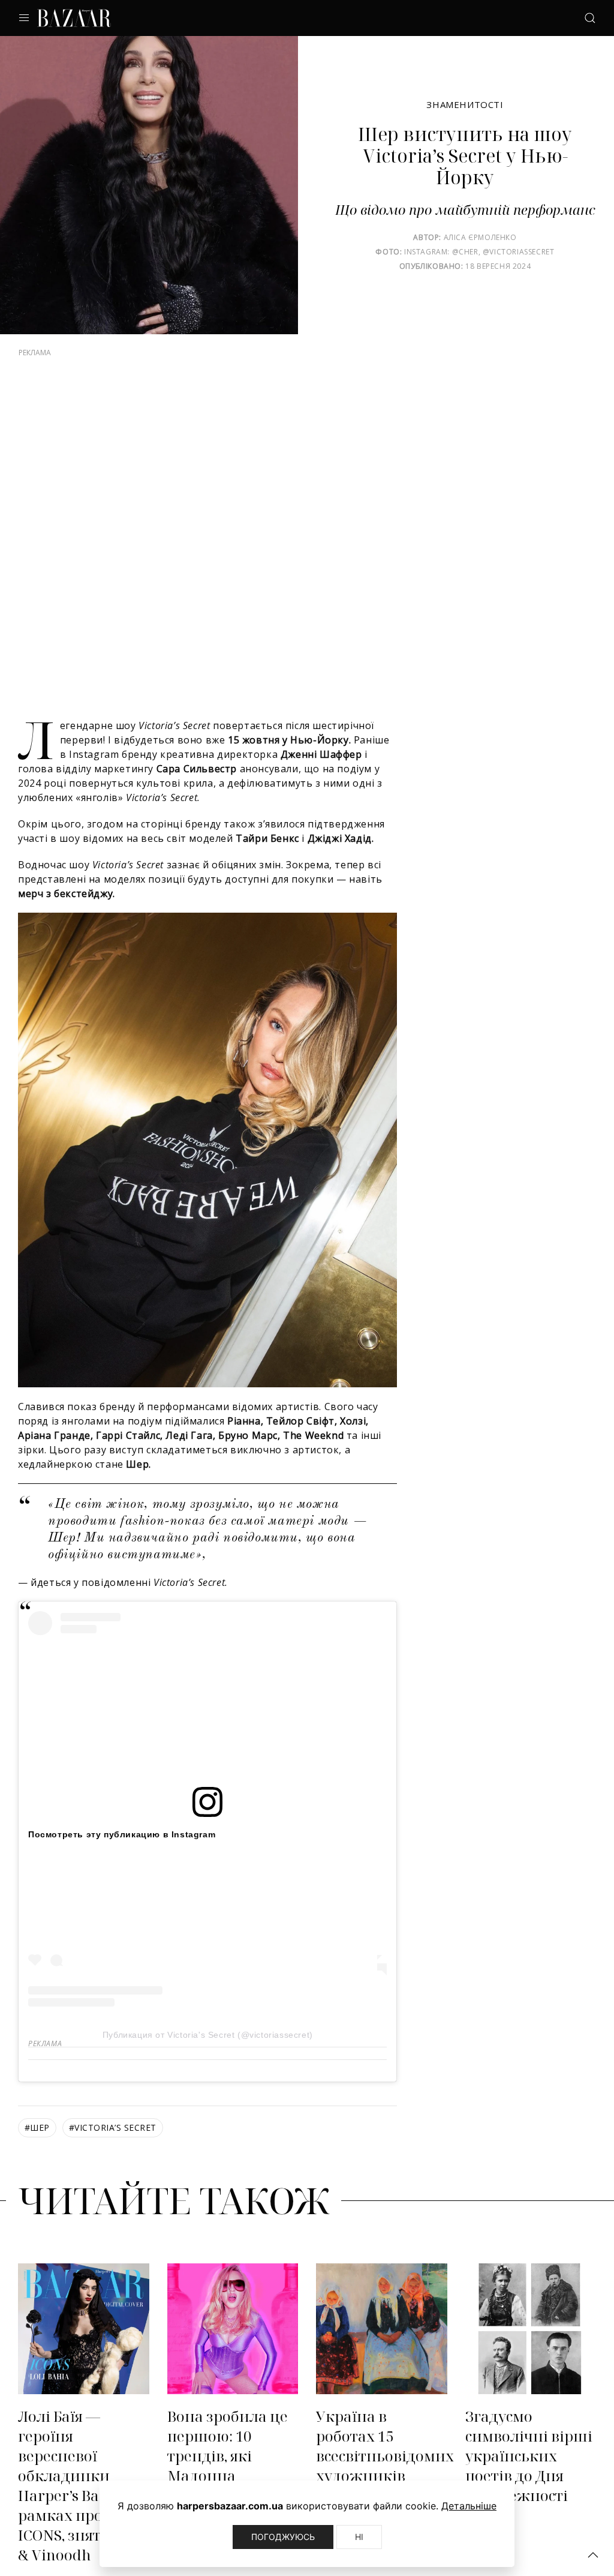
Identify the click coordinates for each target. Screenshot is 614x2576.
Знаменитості (465, 104)
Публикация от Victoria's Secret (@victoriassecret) (208, 2053)
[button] (593, 2555)
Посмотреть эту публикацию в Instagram (122, 1852)
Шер (37, 2145)
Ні (359, 2537)
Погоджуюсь (283, 2537)
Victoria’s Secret (113, 2145)
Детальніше (469, 2506)
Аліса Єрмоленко (480, 237)
